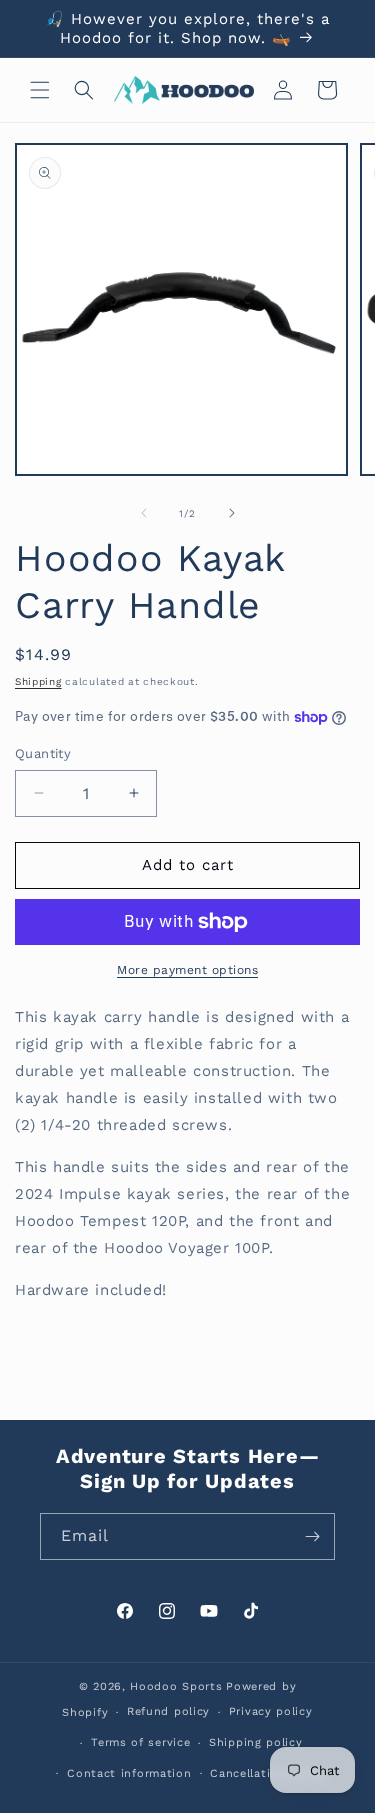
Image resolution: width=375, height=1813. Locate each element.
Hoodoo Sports (176, 1686)
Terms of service (140, 1742)
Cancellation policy (268, 1773)
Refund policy (168, 1711)
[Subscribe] (312, 1536)
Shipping (38, 681)
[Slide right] (232, 513)
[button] (40, 90)
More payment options (187, 970)
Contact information (129, 1773)
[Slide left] (144, 513)
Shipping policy (256, 1742)
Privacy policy (271, 1711)
